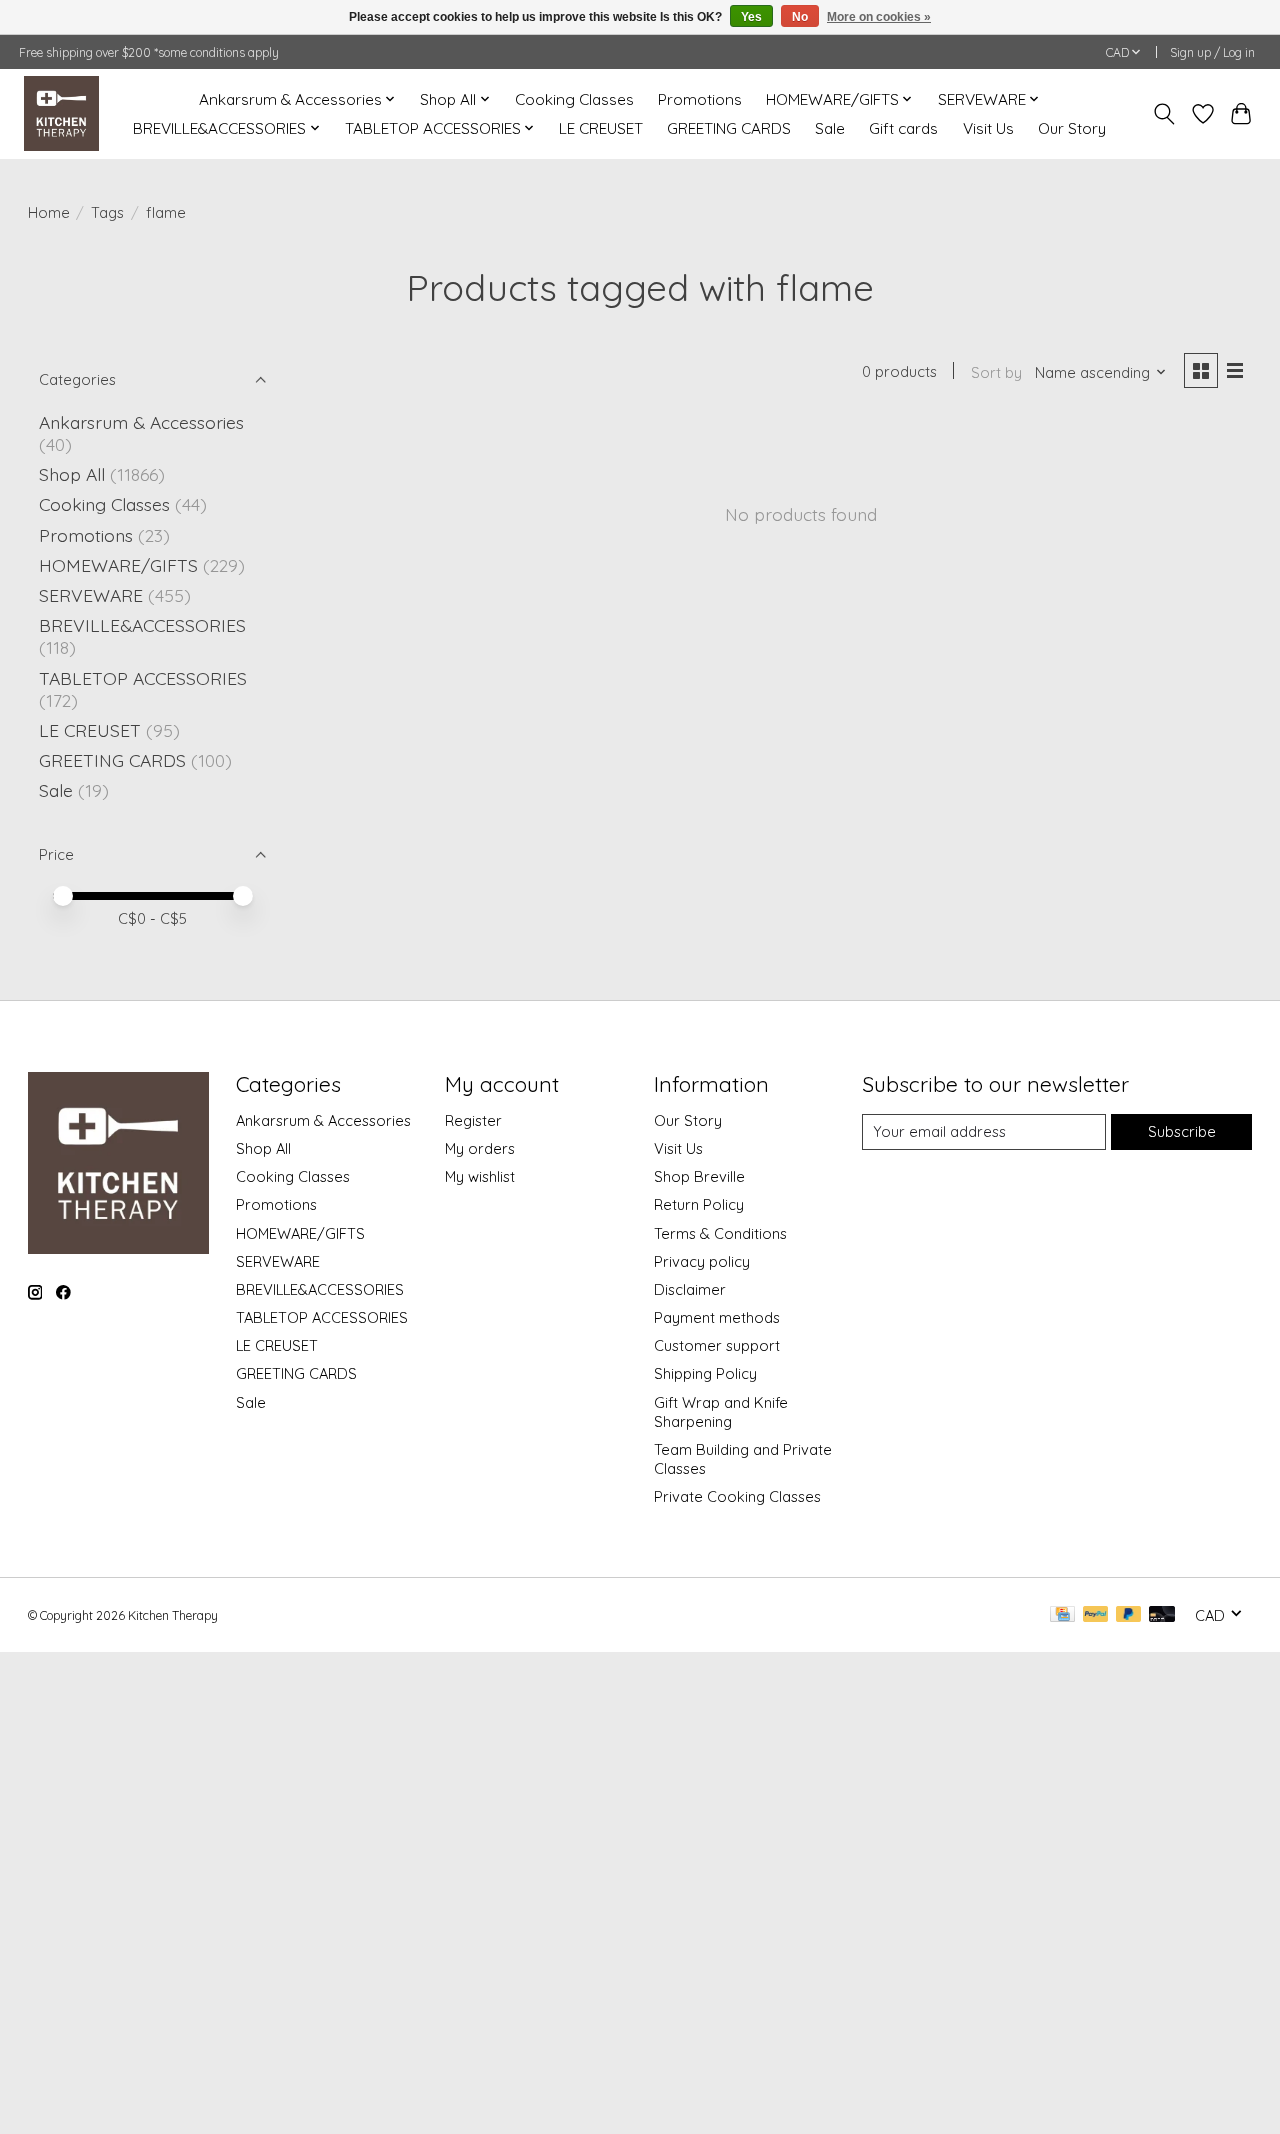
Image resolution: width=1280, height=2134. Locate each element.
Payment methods (717, 1317)
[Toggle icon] (1163, 114)
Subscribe (1182, 1131)
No (800, 17)
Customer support (717, 1345)
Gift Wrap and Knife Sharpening (721, 1412)
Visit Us (988, 128)
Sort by (996, 372)
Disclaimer (690, 1289)
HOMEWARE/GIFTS (118, 565)
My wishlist (480, 1176)
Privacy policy (702, 1261)
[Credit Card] (1062, 1615)
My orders (480, 1148)
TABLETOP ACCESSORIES (143, 678)
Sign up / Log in (1212, 52)
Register (473, 1120)
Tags (107, 212)
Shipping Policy (705, 1373)
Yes (751, 17)
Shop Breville (699, 1176)
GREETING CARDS (729, 128)
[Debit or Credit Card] (1162, 1615)
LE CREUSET (601, 128)
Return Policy (699, 1204)
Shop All (72, 474)
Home (49, 212)
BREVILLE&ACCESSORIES (142, 625)
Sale (830, 128)
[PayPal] (1096, 1615)
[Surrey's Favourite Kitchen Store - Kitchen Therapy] (61, 113)
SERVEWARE (91, 595)
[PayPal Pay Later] (1129, 1615)
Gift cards (903, 128)
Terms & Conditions (720, 1233)
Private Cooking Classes (737, 1496)
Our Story (1072, 128)
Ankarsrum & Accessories (141, 422)
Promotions (700, 99)
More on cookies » (879, 17)
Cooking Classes (574, 99)
